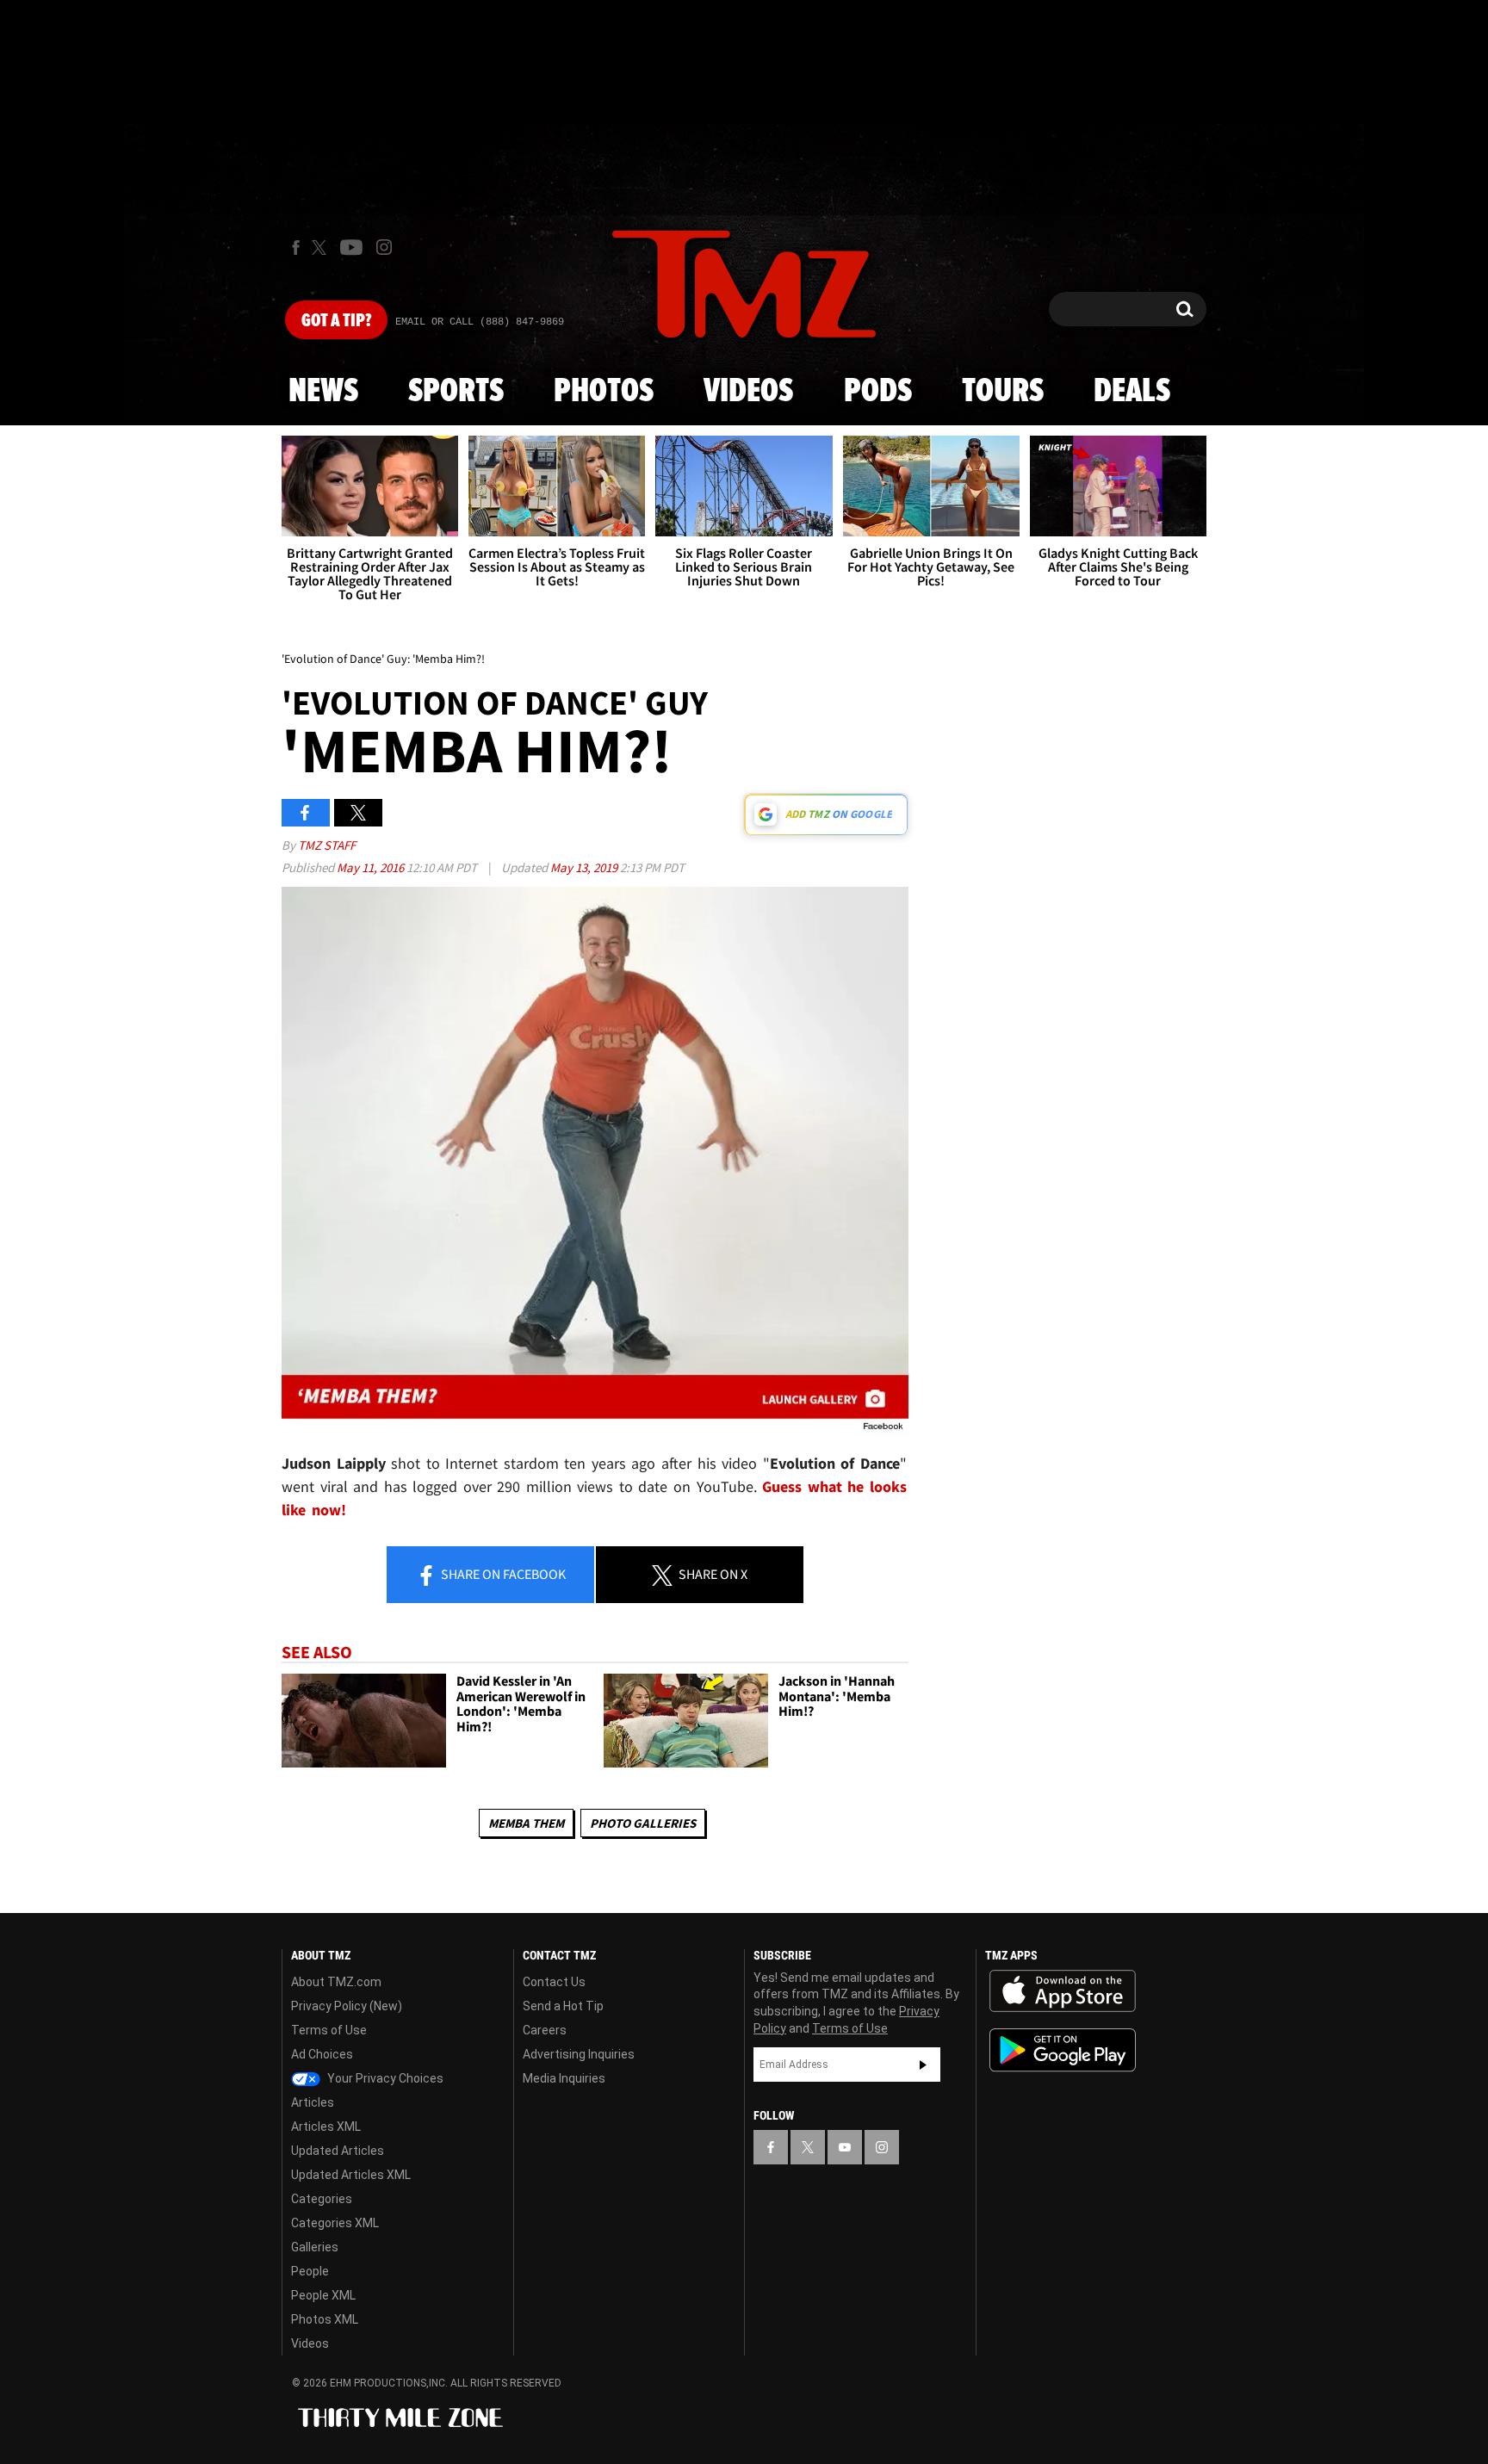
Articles (313, 2102)
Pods (878, 392)
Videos (748, 392)
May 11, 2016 (372, 867)
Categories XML (335, 2223)
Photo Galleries (643, 1823)
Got (336, 321)
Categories (322, 2199)
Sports (456, 392)
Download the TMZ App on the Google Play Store (1063, 2050)
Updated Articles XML (351, 2175)
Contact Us (554, 1982)
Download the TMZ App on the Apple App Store (1063, 1991)
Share (502, 1574)
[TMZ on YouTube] (845, 2147)
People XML (323, 2295)
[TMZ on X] (322, 248)
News (323, 392)
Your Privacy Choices (384, 2078)
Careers (545, 2030)
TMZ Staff (327, 845)
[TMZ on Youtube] (351, 247)
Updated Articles (338, 2151)
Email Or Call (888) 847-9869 (480, 322)
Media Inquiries (564, 2078)
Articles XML (326, 2127)
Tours (1003, 392)
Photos (604, 392)
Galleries (315, 2247)
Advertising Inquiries (579, 2054)
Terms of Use (329, 2030)
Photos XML (325, 2319)
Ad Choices (322, 2054)
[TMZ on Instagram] (384, 247)
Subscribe (923, 2065)
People (310, 2271)
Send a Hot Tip (563, 2006)
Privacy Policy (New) (347, 2006)
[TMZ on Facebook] (296, 248)
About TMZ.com (336, 1982)
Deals (1132, 392)
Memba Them (526, 1823)
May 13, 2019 (585, 867)
